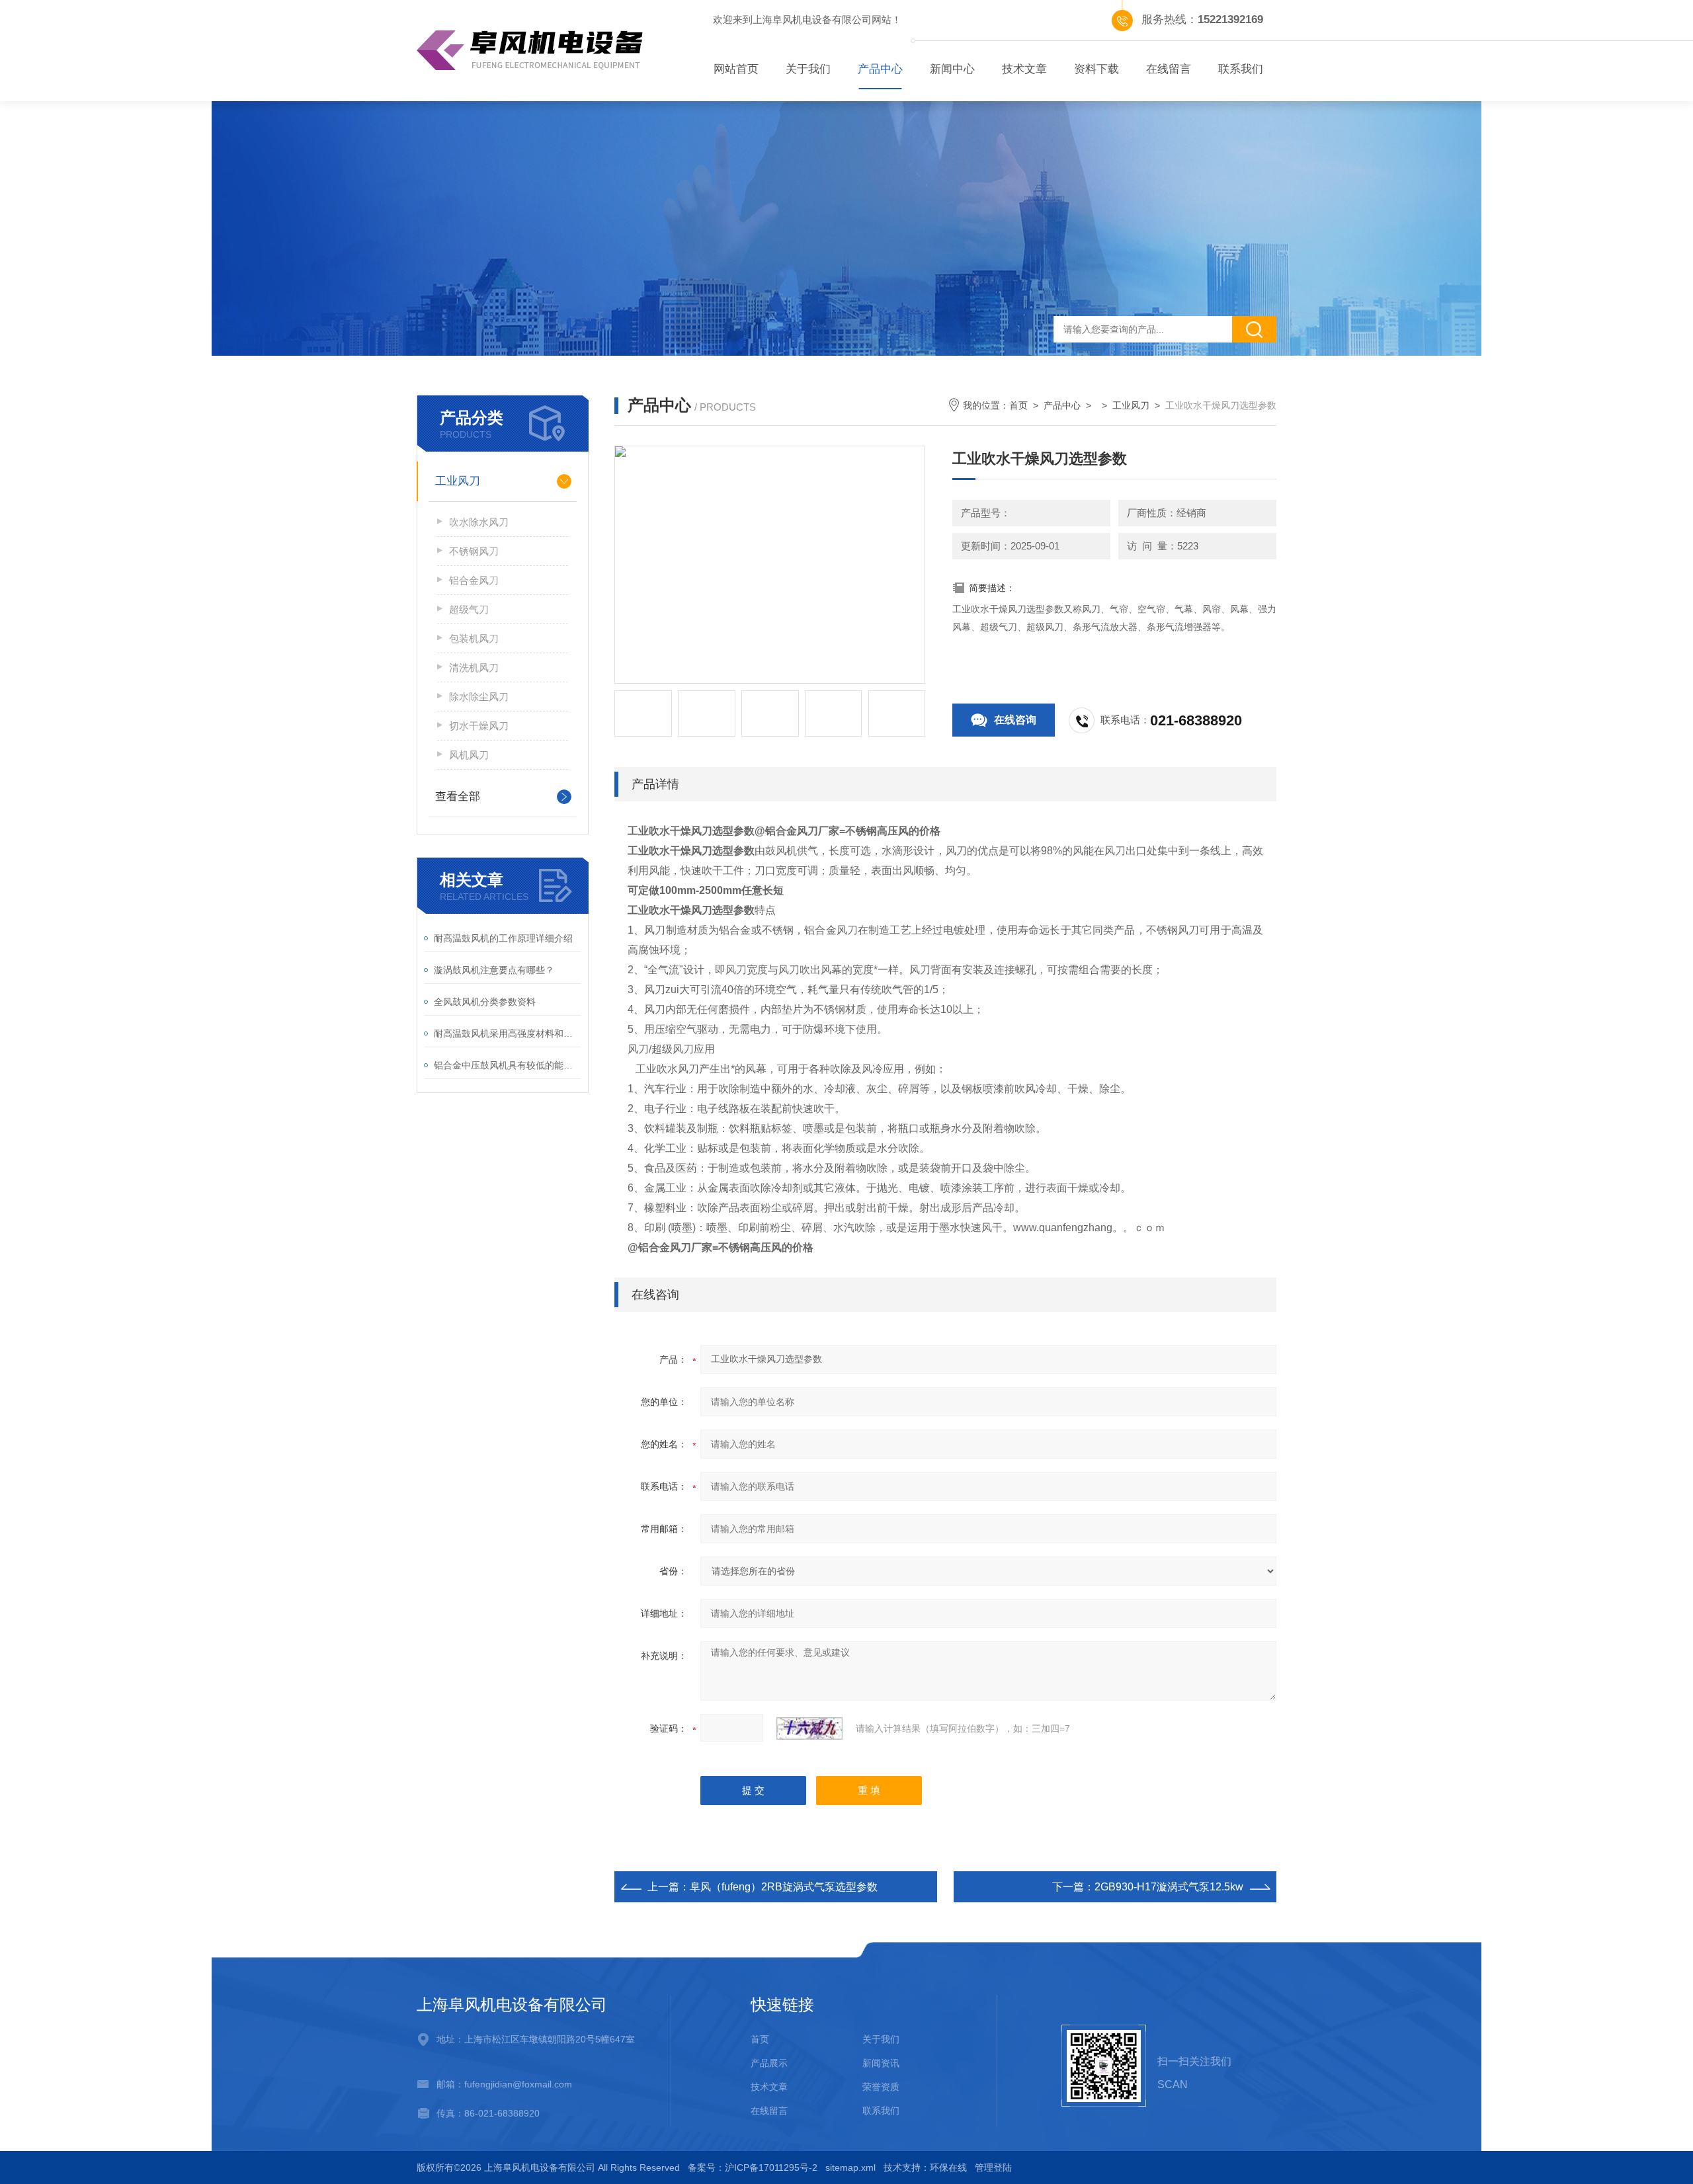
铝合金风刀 (474, 580)
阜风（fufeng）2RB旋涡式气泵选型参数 (784, 1887)
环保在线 (948, 2167)
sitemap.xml (850, 2167)
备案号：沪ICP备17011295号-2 (753, 2167)
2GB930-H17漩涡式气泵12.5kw (1169, 1887)
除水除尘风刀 (479, 697)
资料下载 (1096, 69)
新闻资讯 (881, 2063)
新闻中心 (952, 69)
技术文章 (1024, 69)
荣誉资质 (881, 2087)
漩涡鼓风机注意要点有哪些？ (494, 970)
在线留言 (1169, 69)
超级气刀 (469, 609)
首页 (1018, 405)
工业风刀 (458, 481)
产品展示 (769, 2063)
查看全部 (458, 796)
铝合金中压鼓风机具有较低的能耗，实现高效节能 (508, 1065)
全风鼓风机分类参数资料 (485, 1002)
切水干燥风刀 (479, 726)
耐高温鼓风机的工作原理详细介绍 (503, 938)
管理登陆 (993, 2167)
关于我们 (808, 69)
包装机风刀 (474, 638)
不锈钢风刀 (474, 551)
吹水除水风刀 (479, 522)
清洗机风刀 (474, 667)
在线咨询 (1015, 720)
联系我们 (1241, 69)
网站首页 (736, 69)
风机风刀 (469, 755)
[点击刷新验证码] (809, 1728)
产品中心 (880, 69)
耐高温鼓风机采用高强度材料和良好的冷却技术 (508, 1033)
